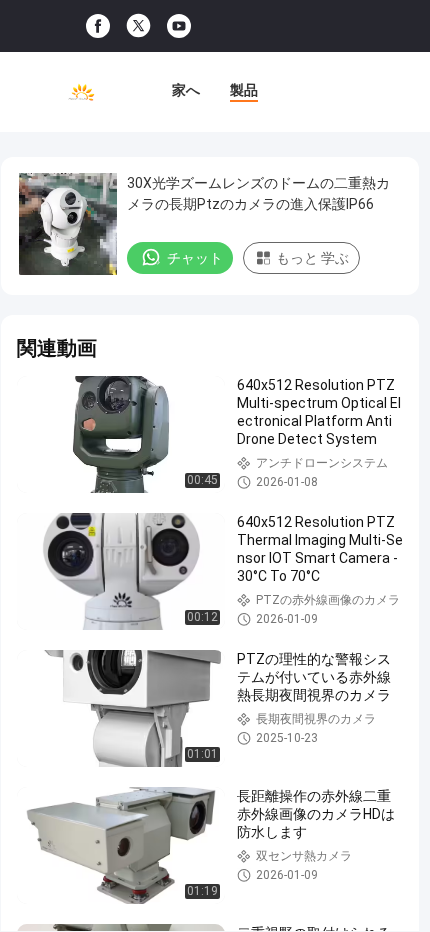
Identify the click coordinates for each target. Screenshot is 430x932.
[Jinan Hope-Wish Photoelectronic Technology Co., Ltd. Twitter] (138, 26)
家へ (186, 90)
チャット (195, 258)
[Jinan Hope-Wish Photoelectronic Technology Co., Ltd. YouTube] (179, 26)
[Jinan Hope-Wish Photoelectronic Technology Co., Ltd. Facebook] (98, 26)
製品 (244, 90)
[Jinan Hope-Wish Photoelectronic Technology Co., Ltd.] (81, 92)
